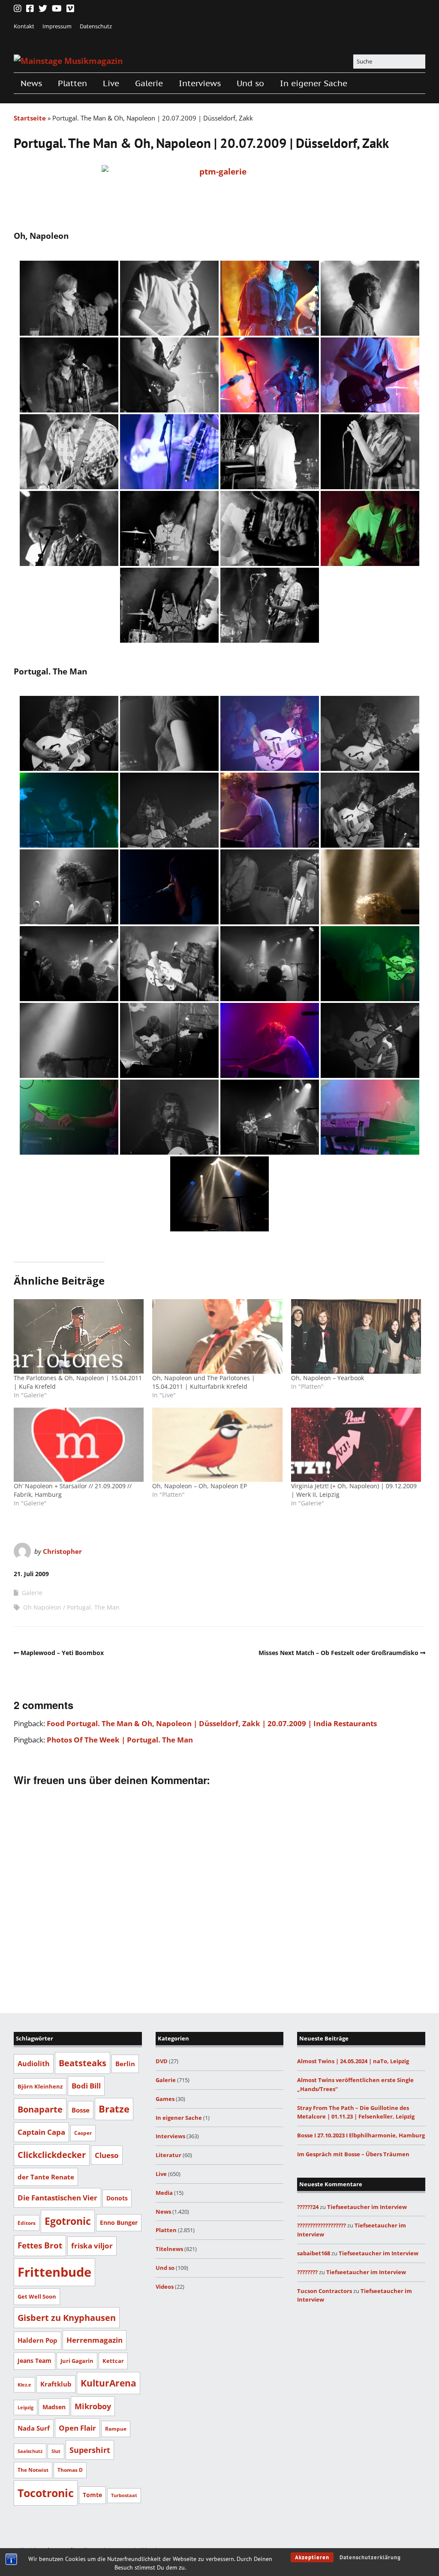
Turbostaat (124, 2495)
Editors (27, 2223)
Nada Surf (34, 2428)
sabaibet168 (314, 2253)
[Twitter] (43, 9)
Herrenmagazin (95, 2340)
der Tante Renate (46, 2177)
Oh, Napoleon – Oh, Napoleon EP (200, 1486)
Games (165, 2099)
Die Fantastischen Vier (57, 2198)
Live (111, 83)
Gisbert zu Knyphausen (67, 2318)
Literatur (168, 2155)
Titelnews (169, 2249)
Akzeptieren (312, 2557)
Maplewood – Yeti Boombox (62, 1653)
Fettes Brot (40, 2245)
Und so (250, 83)
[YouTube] (57, 9)
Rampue (116, 2429)
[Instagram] (18, 9)
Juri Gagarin (77, 2361)
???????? (307, 2272)
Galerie (149, 83)
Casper (83, 2133)
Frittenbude (54, 2272)
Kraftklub (56, 2384)
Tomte (92, 2495)
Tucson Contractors (325, 2291)
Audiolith (34, 2063)
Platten (72, 83)
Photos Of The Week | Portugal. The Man (120, 1740)
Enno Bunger (119, 2222)
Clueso (107, 2155)
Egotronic (68, 2221)
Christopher (62, 1551)
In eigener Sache (314, 83)
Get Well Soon (37, 2296)
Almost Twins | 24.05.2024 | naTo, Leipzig (353, 2061)
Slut (56, 2451)
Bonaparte (40, 2109)
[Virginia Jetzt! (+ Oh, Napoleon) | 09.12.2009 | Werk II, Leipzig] (356, 1445)
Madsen (54, 2407)
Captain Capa (41, 2132)
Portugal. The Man (93, 1607)
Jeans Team (35, 2361)
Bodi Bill (86, 2085)
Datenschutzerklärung (370, 2557)
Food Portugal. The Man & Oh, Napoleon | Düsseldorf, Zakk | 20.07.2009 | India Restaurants (212, 1723)
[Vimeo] (70, 9)
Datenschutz (96, 26)
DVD (162, 2061)
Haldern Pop (38, 2340)
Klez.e (24, 2385)
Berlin (125, 2064)
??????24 (308, 2207)
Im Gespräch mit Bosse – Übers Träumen (353, 2154)
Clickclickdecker (52, 2155)
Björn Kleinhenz (40, 2086)
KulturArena (108, 2383)
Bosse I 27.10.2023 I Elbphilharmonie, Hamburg (361, 2135)
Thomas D (70, 2470)
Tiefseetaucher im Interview (367, 2207)
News (31, 83)
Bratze (114, 2109)
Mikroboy (93, 2406)
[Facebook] (30, 9)
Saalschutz (30, 2451)
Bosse (81, 2110)
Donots (117, 2198)
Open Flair (77, 2428)
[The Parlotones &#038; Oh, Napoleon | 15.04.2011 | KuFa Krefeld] (79, 1336)
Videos (165, 2287)
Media (164, 2193)
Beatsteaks (83, 2063)
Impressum (57, 26)
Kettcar (113, 2361)
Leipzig (26, 2407)
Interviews (200, 83)
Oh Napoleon (42, 1607)
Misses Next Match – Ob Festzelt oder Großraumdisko (338, 1653)
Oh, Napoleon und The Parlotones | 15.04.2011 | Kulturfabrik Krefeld (204, 1382)
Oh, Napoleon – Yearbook (328, 1378)
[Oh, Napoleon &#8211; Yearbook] (356, 1336)
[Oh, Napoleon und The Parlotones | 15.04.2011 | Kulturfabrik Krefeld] (217, 1336)
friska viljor (92, 2246)
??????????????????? (322, 2225)
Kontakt (24, 26)
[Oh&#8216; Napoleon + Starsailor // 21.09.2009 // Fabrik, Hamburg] (79, 1445)
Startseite (30, 118)
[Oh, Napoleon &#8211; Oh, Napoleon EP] (217, 1445)
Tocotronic (46, 2493)
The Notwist (33, 2470)
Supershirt (90, 2450)
